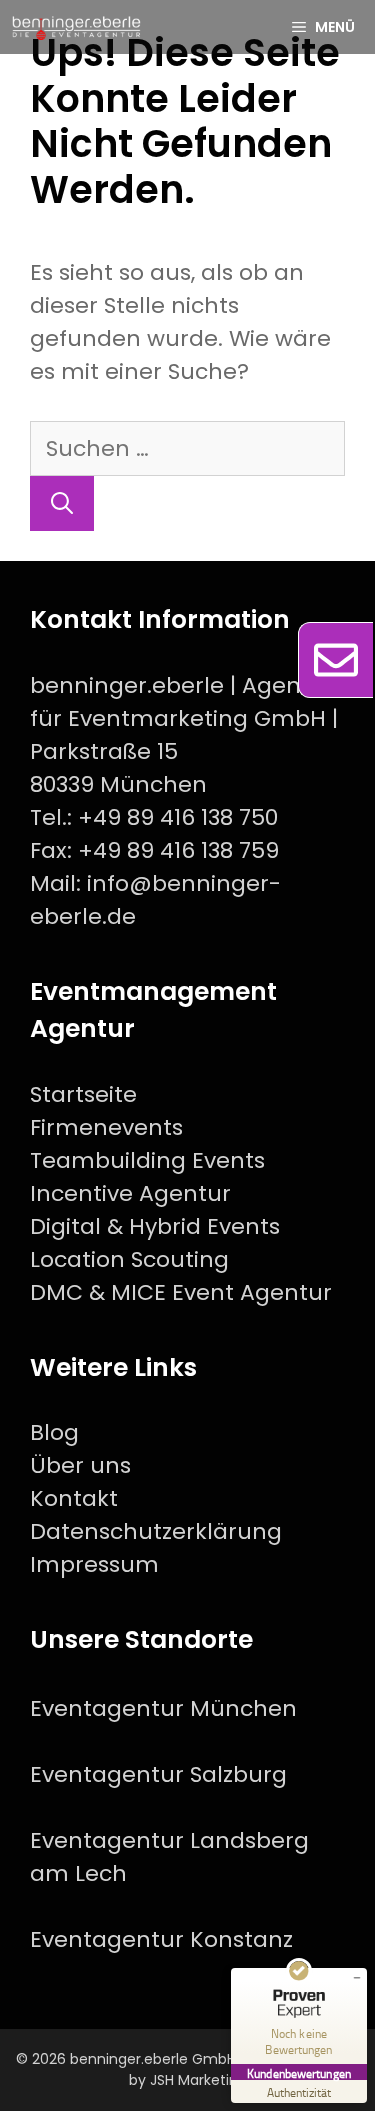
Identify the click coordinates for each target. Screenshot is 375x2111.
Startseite (83, 1094)
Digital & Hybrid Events (155, 1226)
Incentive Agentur (130, 1193)
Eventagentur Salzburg (158, 1774)
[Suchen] (62, 503)
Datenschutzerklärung (156, 1531)
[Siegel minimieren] (357, 1978)
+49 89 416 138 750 (178, 817)
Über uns (80, 1465)
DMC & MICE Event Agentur (181, 1292)
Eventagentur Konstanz (161, 1939)
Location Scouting (129, 1259)
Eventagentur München (163, 1708)
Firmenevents (106, 1127)
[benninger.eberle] (76, 27)
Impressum (94, 1564)
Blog (54, 1432)
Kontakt (74, 1498)
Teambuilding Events (147, 1160)
